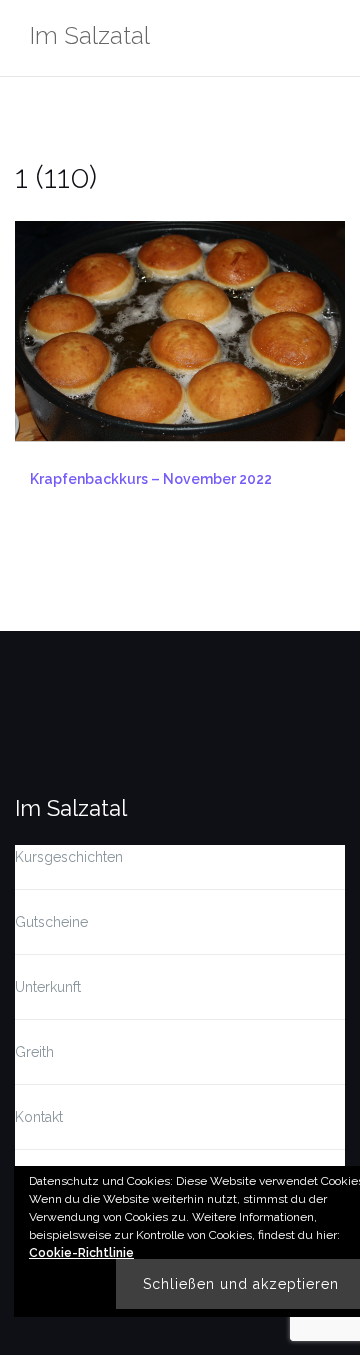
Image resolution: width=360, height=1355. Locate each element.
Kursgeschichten (69, 857)
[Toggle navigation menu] (324, 38)
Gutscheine (51, 922)
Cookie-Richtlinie (81, 1253)
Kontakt (39, 1117)
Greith (34, 1052)
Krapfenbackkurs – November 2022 (151, 479)
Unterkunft (48, 987)
